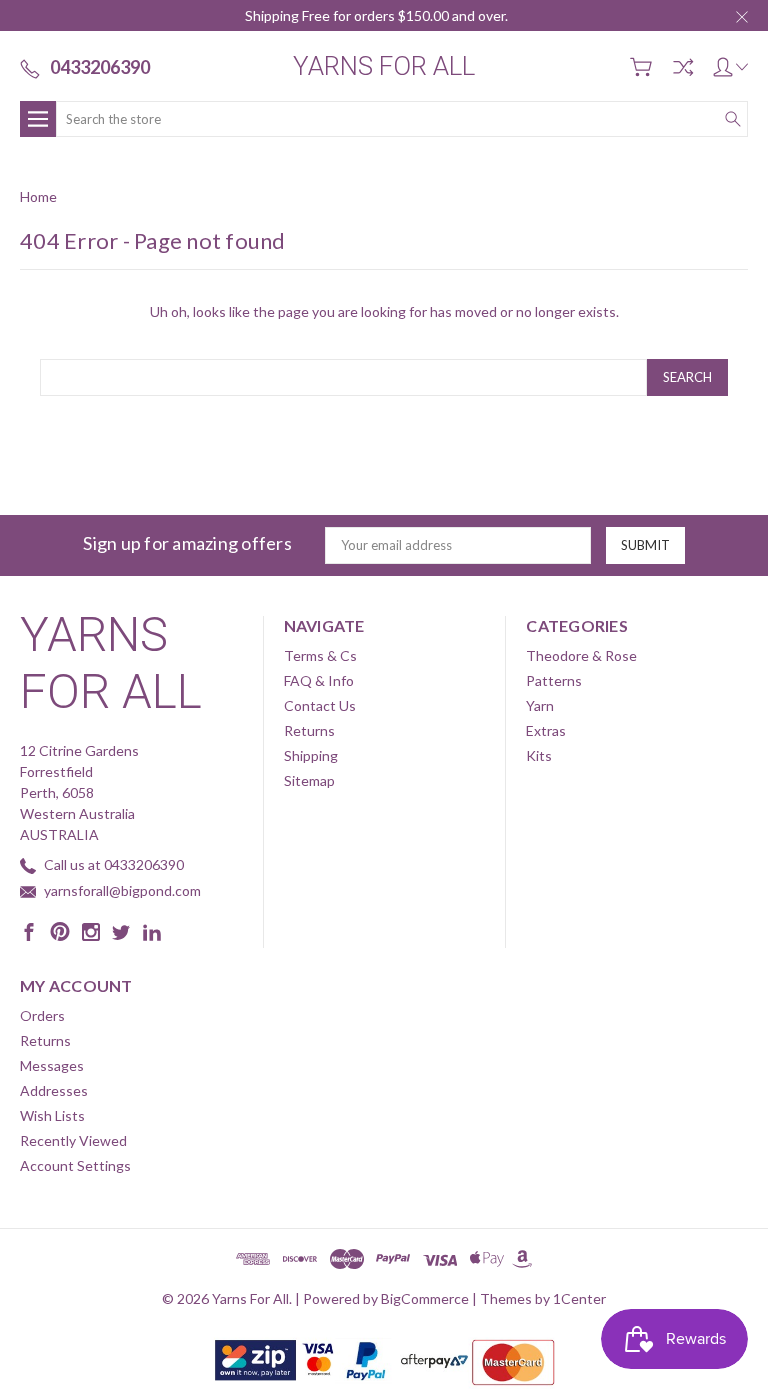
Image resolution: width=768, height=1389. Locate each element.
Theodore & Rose (581, 655)
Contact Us (320, 705)
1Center (579, 1298)
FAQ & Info (319, 680)
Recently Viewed (73, 1140)
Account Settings (75, 1165)
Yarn (540, 705)
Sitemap (309, 780)
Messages (52, 1065)
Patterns (554, 680)
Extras (546, 730)
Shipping (311, 755)
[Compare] (683, 67)
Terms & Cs (320, 655)
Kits (539, 755)
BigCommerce (425, 1298)
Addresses (54, 1090)
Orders (42, 1015)
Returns (309, 730)
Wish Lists (52, 1115)
